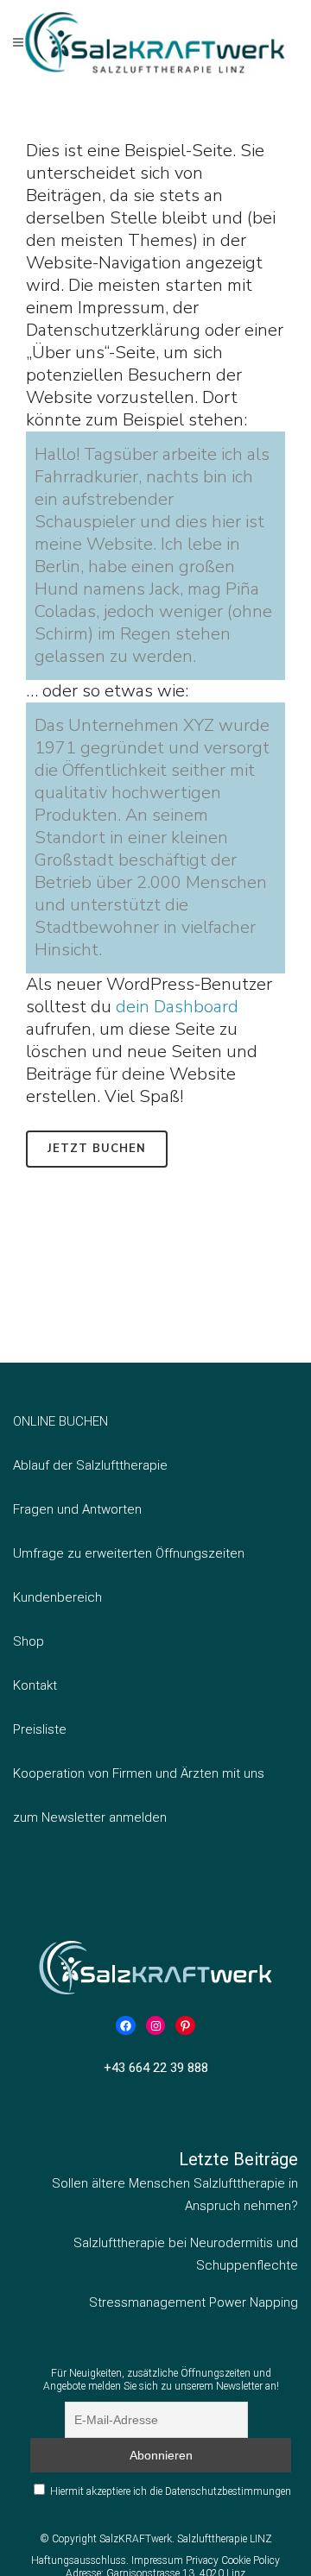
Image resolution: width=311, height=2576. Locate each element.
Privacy (203, 2560)
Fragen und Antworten (77, 1509)
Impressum (159, 2560)
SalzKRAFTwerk (136, 2539)
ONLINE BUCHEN (60, 1421)
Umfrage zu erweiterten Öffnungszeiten (129, 1553)
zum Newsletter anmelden (90, 1817)
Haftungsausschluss (79, 2560)
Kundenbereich (57, 1597)
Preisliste (40, 1729)
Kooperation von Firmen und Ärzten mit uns (139, 1773)
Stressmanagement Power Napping (194, 2302)
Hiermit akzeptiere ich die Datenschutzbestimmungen (171, 2491)
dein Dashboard (177, 1007)
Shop (29, 1641)
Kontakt (35, 1685)
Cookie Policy (251, 2560)
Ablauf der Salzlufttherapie (90, 1465)
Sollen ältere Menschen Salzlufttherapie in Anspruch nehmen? (175, 2195)
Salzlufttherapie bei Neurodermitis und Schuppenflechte (186, 2254)
